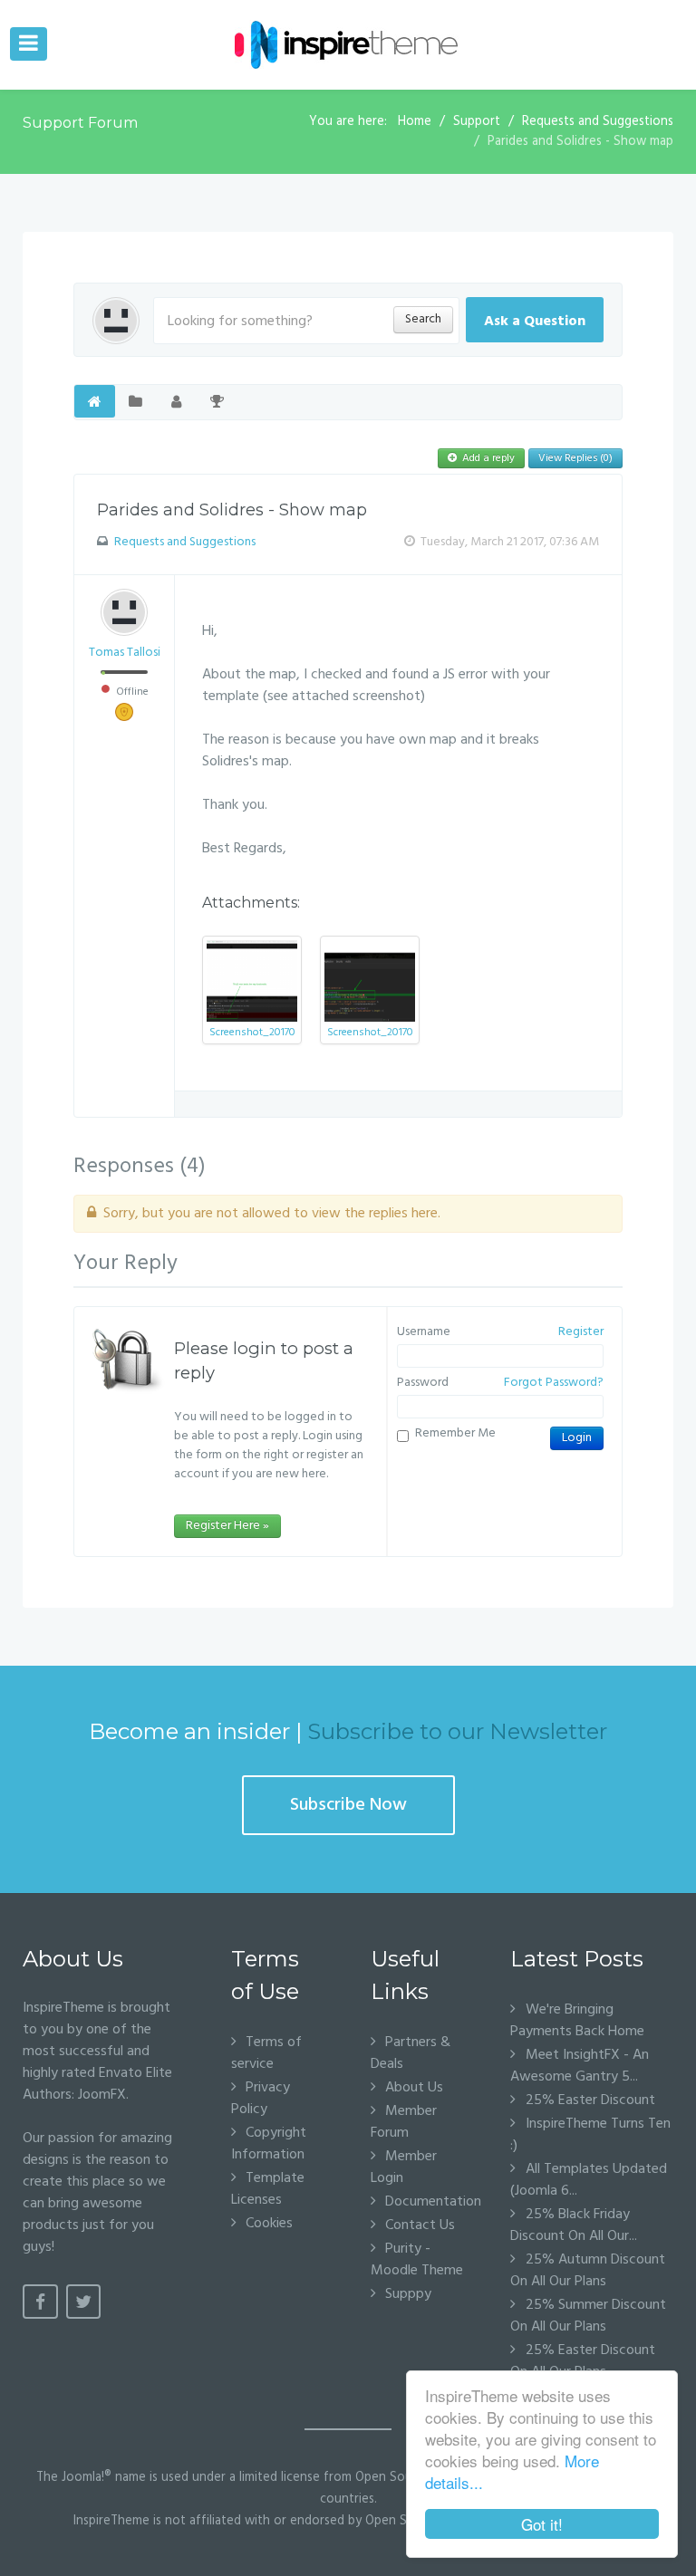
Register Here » (227, 1526)
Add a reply (487, 458)
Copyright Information (269, 2143)
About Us (414, 2087)
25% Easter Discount (589, 2100)
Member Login (404, 2167)
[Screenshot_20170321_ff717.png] (370, 981)
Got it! (542, 2524)
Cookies (269, 2223)
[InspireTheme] (348, 45)
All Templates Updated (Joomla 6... (589, 2180)
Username (424, 1332)
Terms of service (266, 2053)
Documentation (425, 2201)
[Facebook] (40, 2302)
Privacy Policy (261, 2098)
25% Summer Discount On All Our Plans (588, 2316)
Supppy (408, 2294)
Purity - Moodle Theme (417, 2259)
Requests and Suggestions (185, 542)
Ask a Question (535, 322)
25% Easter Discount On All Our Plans (583, 2361)
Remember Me (455, 1434)
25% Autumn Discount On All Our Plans (588, 2271)
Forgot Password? (554, 1383)
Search (423, 319)
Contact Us (420, 2225)
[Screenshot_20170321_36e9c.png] (252, 981)
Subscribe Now (348, 1805)
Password (423, 1383)
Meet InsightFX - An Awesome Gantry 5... (580, 2066)
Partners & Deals (411, 2053)
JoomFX (102, 2095)
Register (581, 1332)
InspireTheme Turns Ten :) (590, 2135)
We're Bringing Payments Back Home (577, 2021)
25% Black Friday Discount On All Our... (574, 2225)
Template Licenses (268, 2189)
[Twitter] (84, 2302)
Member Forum (404, 2122)
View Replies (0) (575, 458)
